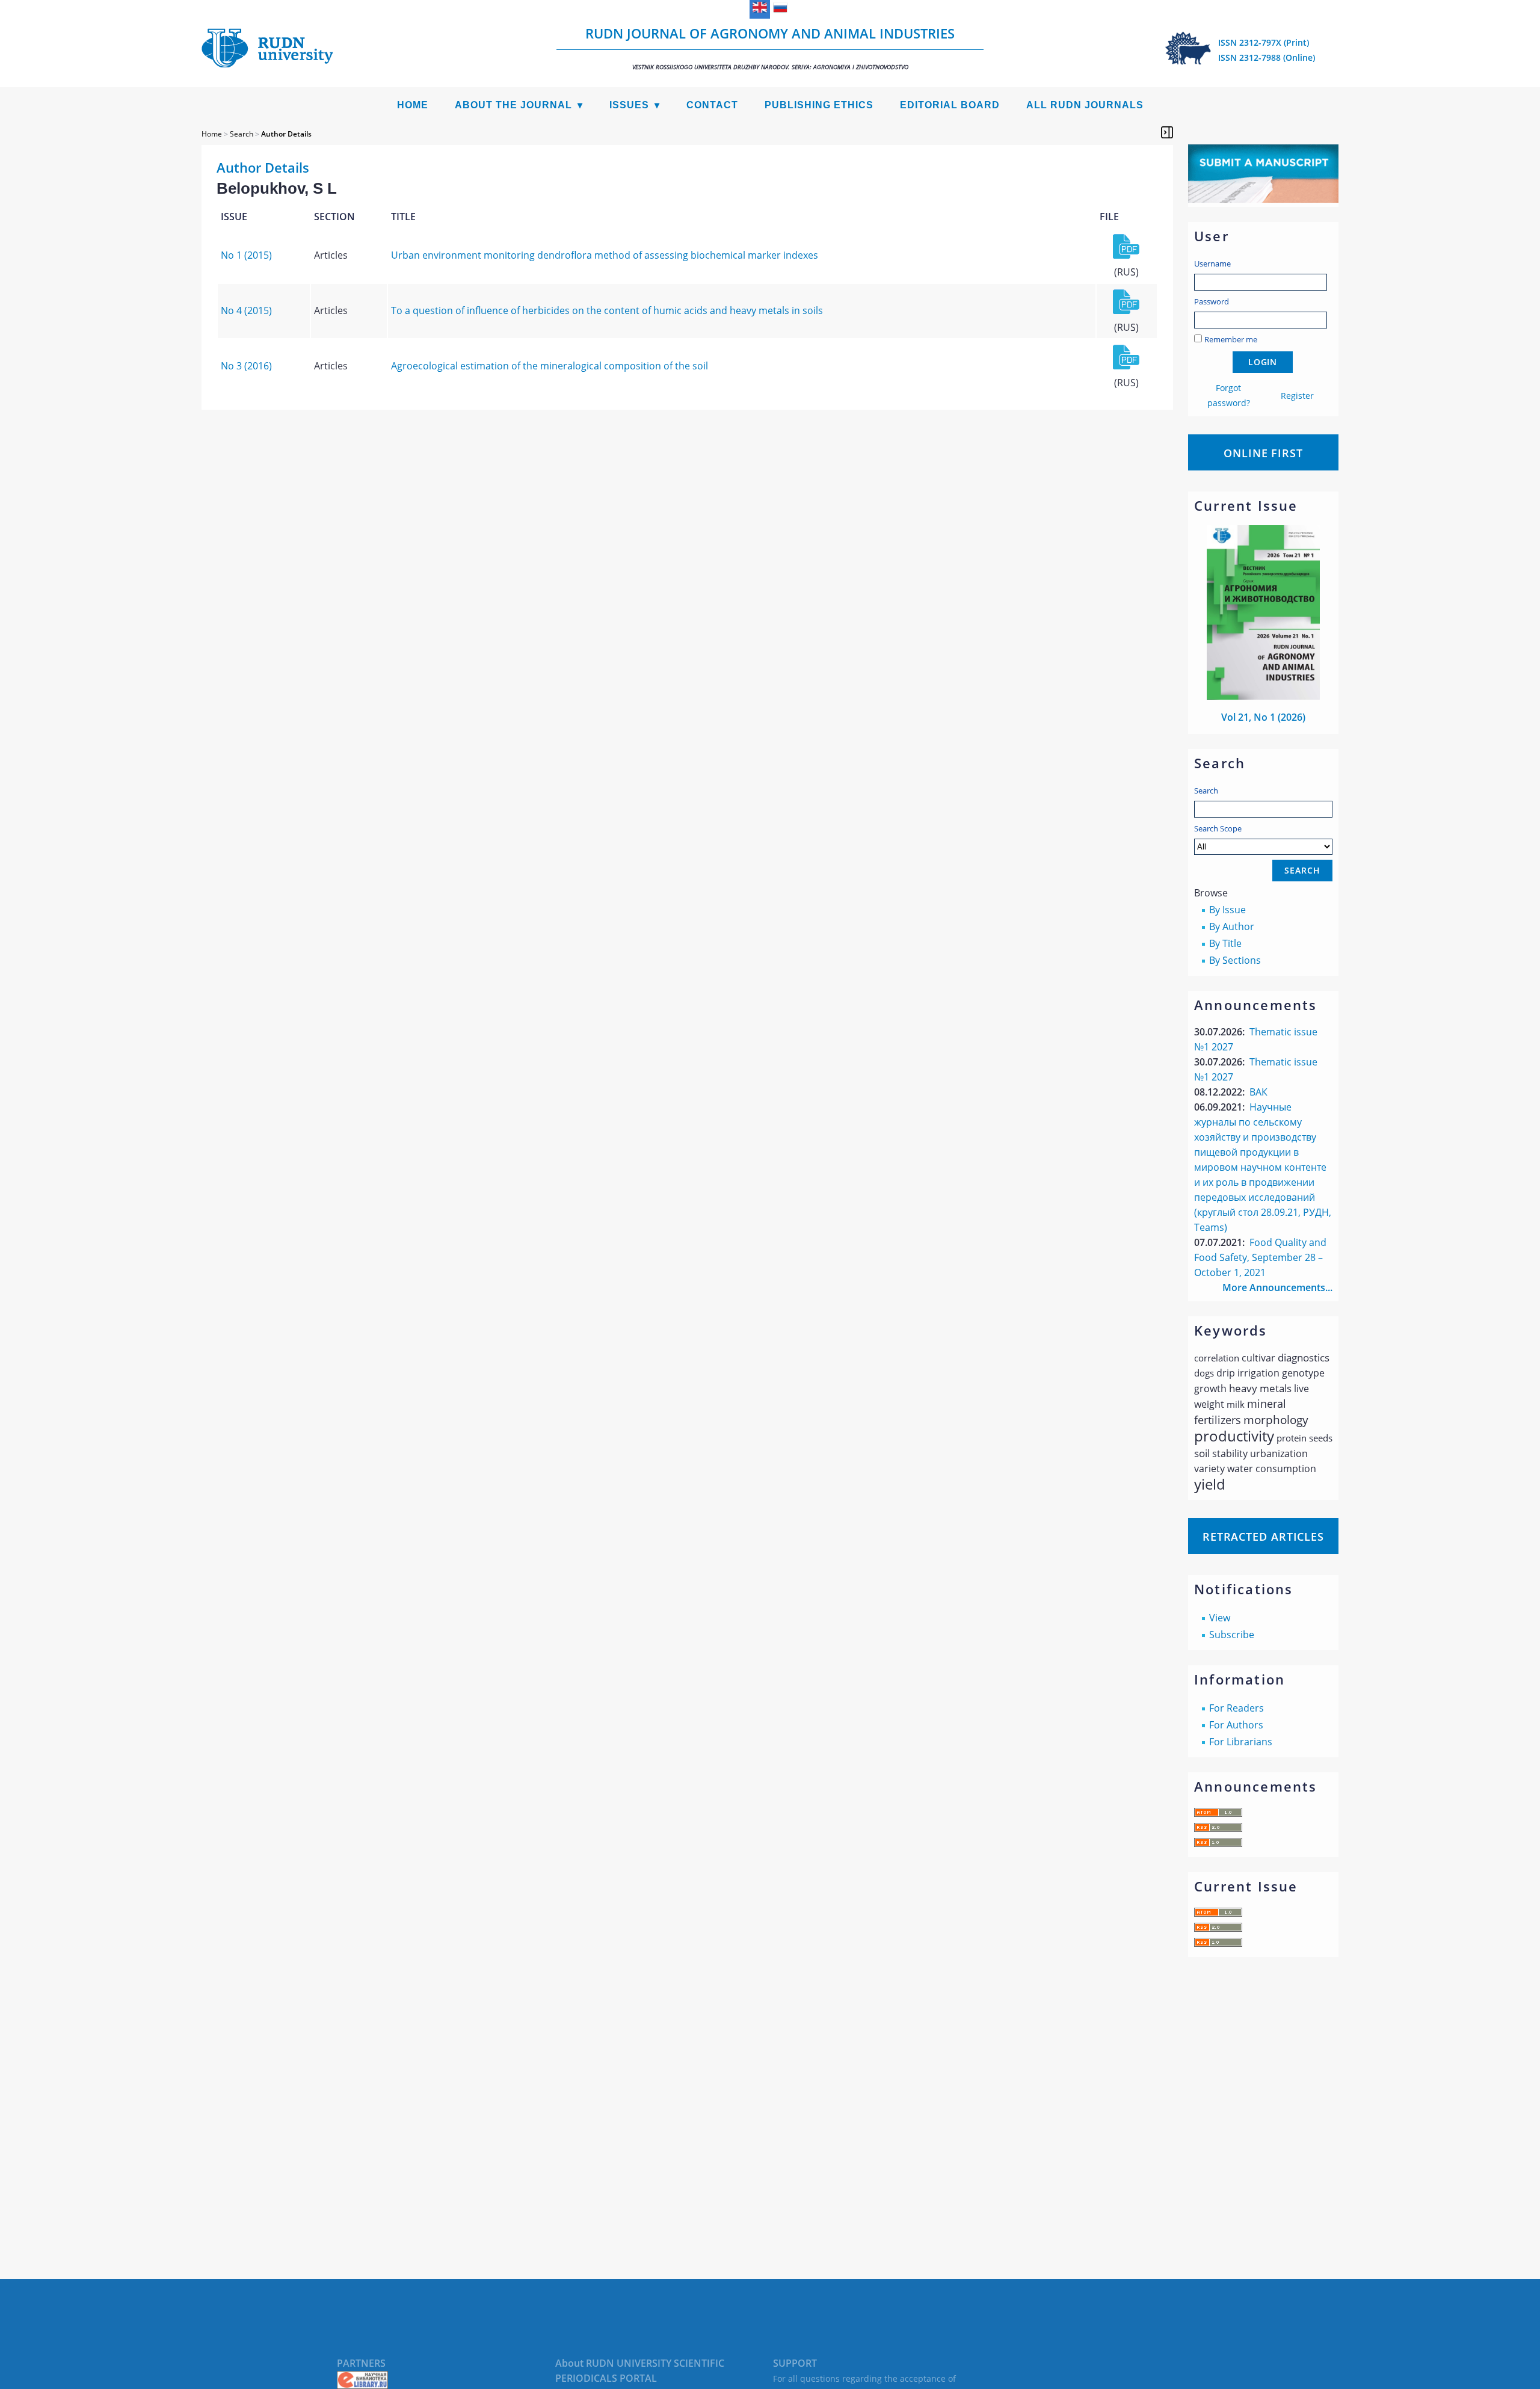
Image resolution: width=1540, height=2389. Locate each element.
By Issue (1227, 910)
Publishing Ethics (819, 105)
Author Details (286, 134)
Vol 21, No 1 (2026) (1263, 717)
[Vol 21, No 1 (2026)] (1263, 696)
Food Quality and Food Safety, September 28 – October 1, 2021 (1260, 1257)
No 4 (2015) (246, 310)
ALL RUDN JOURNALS (1085, 105)
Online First (1263, 453)
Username (1212, 264)
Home (413, 105)
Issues (629, 105)
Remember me (1231, 339)
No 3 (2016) (246, 366)
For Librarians (1241, 1742)
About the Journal (513, 105)
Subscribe (1232, 1635)
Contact (712, 105)
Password (1212, 301)
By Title (1225, 943)
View (1220, 1618)
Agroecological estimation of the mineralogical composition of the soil (550, 366)
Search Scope (1218, 828)
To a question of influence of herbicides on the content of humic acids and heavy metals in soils (607, 310)
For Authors (1236, 1725)
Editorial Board (950, 105)
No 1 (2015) (246, 255)
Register (1297, 396)
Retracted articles (1263, 1537)
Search (1206, 791)
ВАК (1258, 1092)
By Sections (1235, 960)
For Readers (1237, 1708)
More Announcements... (1277, 1287)
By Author (1232, 926)
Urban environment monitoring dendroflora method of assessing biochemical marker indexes (605, 255)
